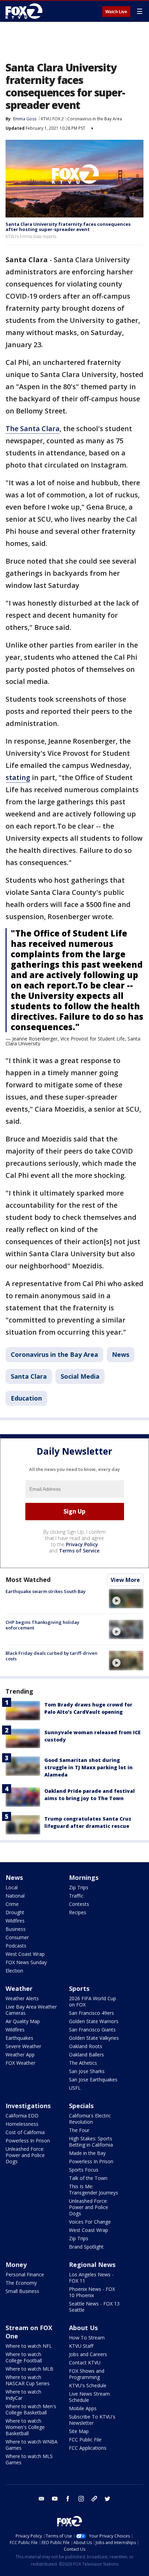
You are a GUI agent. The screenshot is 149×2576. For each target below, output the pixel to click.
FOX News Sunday (26, 1962)
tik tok (94, 2499)
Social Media (80, 1376)
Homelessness (22, 2124)
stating (18, 777)
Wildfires (15, 1921)
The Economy (21, 2283)
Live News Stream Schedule (89, 2397)
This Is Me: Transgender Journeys (94, 2189)
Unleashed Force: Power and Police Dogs (25, 2155)
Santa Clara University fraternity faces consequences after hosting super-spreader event (68, 227)
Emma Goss (25, 119)
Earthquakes (19, 2038)
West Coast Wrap (25, 1954)
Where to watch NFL (29, 2346)
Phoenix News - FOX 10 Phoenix (92, 2292)
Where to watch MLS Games (29, 2459)
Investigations (28, 2106)
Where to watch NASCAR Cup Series (28, 2380)
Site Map (79, 2431)
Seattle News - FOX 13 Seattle (94, 2307)
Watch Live (116, 12)
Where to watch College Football (24, 2357)
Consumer (17, 1937)
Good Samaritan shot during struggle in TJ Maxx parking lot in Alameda (89, 1767)
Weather (19, 1988)
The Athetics (83, 2063)
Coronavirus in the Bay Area (95, 119)
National (15, 1896)
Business (16, 1929)
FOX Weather (20, 2063)
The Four (79, 2130)
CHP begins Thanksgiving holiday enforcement (42, 1625)
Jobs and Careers (88, 2354)
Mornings (84, 1877)
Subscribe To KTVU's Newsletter (92, 2420)
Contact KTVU (85, 2363)
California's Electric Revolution (90, 2119)
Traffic (76, 1896)
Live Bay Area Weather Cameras (31, 2010)
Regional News (92, 2265)
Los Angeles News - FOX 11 (91, 2278)
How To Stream (87, 2338)
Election (14, 1971)
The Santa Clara (33, 429)
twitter (107, 2499)
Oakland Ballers (86, 2055)
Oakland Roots (86, 2046)
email (42, 2499)
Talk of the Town (88, 2178)
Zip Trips (79, 1887)
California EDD (22, 2116)
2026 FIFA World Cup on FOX (93, 2001)
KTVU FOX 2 (52, 119)
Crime (12, 1904)
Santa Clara (29, 1376)
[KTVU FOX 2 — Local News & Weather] (26, 11)
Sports (79, 1988)
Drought (15, 1912)
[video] (126, 1599)
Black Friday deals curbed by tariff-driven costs (51, 1656)
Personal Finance (25, 2274)
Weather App (20, 2055)
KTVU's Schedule (88, 2385)
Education (26, 1398)
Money (16, 2265)
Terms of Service (79, 1551)
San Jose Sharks (87, 2071)
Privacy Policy (82, 1544)
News (121, 1354)
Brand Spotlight (86, 2247)
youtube (55, 2499)
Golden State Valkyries (94, 2038)
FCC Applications (88, 2448)
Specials (81, 2106)
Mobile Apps (83, 2408)
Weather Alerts (22, 1998)
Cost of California (25, 2132)
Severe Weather (23, 2046)
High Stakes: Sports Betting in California (91, 2142)
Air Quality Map (23, 2021)
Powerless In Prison (28, 2141)
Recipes (78, 1912)
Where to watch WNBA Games (32, 2445)
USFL (75, 2088)
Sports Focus (84, 2170)
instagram (81, 2499)
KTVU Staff (81, 2346)
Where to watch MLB (29, 2369)
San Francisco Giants (92, 2030)
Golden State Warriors (94, 2021)
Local (12, 1887)
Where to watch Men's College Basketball (31, 2409)
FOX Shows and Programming (87, 2374)
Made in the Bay (87, 2153)
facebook (68, 2499)
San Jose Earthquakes (93, 2079)
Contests (79, 1904)
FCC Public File (85, 2440)
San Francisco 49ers (91, 2013)
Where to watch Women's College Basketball (25, 2427)
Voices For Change (90, 2222)
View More (125, 1580)
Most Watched (28, 1580)
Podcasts (16, 1946)
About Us (83, 2328)
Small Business (22, 2291)
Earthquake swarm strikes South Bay (46, 1591)
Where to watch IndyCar (23, 2395)
